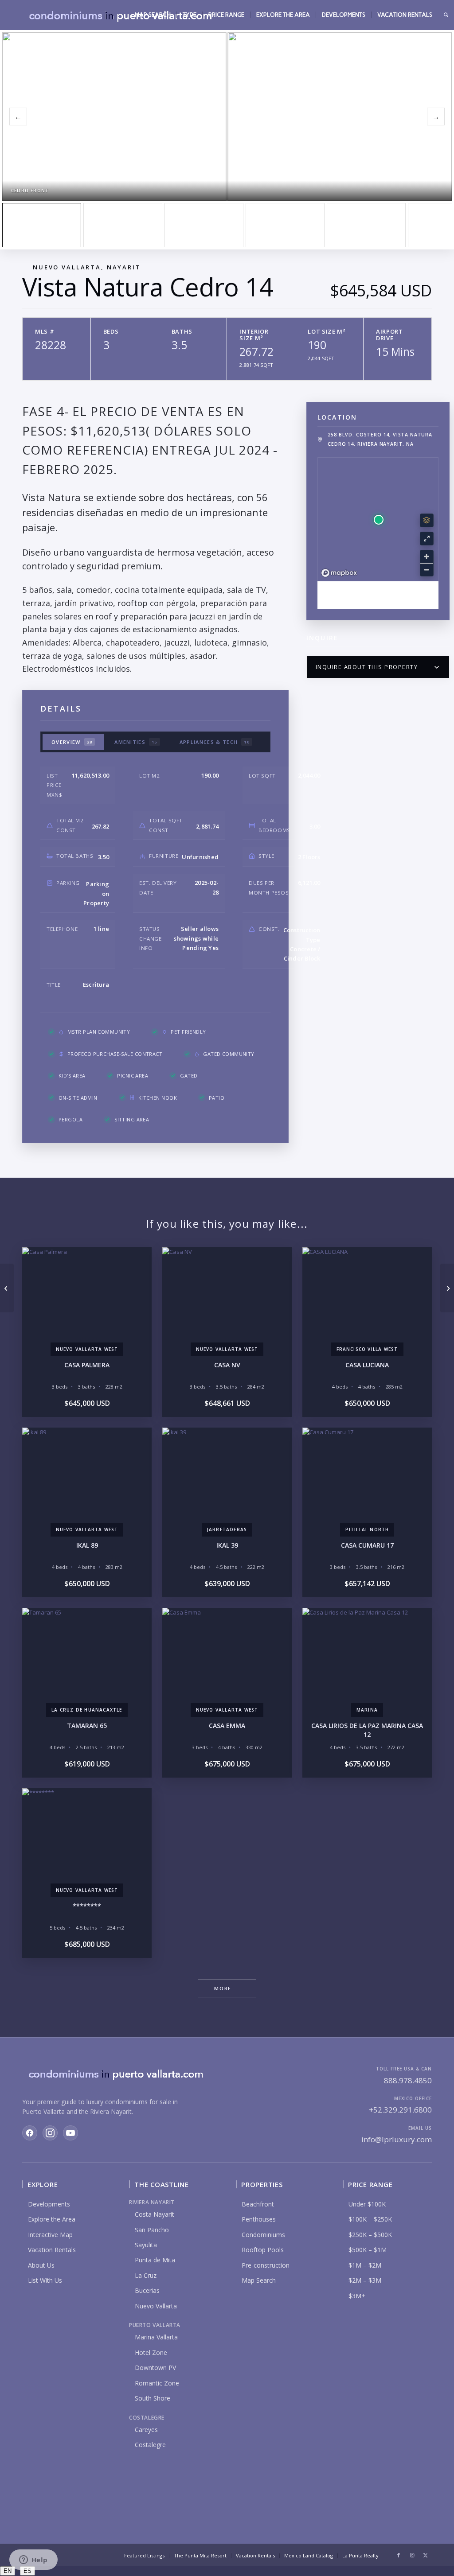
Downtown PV (155, 2368)
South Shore (153, 2398)
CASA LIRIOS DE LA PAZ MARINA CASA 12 (367, 1730)
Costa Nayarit (155, 2214)
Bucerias (147, 2290)
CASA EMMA (227, 1726)
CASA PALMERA (87, 1365)
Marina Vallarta (156, 2337)
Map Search (259, 2280)
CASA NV (227, 1365)
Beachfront (258, 2204)
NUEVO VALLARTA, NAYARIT (87, 267)
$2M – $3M (365, 2280)
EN (8, 2571)
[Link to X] (425, 2555)
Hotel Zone (151, 2352)
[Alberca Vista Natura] (285, 225)
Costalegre (150, 2445)
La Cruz (146, 2275)
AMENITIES (136, 742)
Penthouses (259, 2219)
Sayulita (146, 2245)
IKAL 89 (87, 1545)
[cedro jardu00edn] (123, 225)
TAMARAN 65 (87, 1726)
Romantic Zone (157, 2383)
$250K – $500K (370, 2235)
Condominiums (263, 2235)
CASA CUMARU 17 (367, 1545)
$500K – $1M (368, 2250)
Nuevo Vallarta (156, 2306)
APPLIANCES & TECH (215, 742)
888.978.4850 (408, 2080)
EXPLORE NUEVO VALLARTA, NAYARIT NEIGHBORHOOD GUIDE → (378, 595)
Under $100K (367, 2204)
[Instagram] (50, 2133)
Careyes (146, 2430)
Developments (49, 2204)
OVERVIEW (72, 742)
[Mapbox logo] (339, 573)
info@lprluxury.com (397, 2139)
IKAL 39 (227, 1545)
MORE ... (227, 1988)
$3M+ (357, 2296)
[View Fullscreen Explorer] (427, 539)
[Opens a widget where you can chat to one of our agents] (33, 2560)
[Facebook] (30, 2133)
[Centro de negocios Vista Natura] (366, 225)
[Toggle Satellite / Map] (427, 520)
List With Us (45, 2280)
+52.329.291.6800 (400, 2110)
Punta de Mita (155, 2260)
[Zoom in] (427, 557)
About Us (41, 2265)
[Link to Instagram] (412, 2555)
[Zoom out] (427, 570)
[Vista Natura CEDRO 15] (7, 1288)
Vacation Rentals (52, 2250)
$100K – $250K (370, 2219)
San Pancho (152, 2230)
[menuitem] (153, 15)
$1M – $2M (365, 2265)
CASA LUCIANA (367, 1365)
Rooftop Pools (263, 2250)
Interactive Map (50, 2235)
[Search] (446, 15)
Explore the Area (52, 2219)
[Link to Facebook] (399, 2555)
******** (87, 1906)
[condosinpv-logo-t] (120, 15)
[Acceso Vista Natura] (204, 225)
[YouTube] (70, 2133)
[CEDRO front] (42, 225)
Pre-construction (266, 2265)
